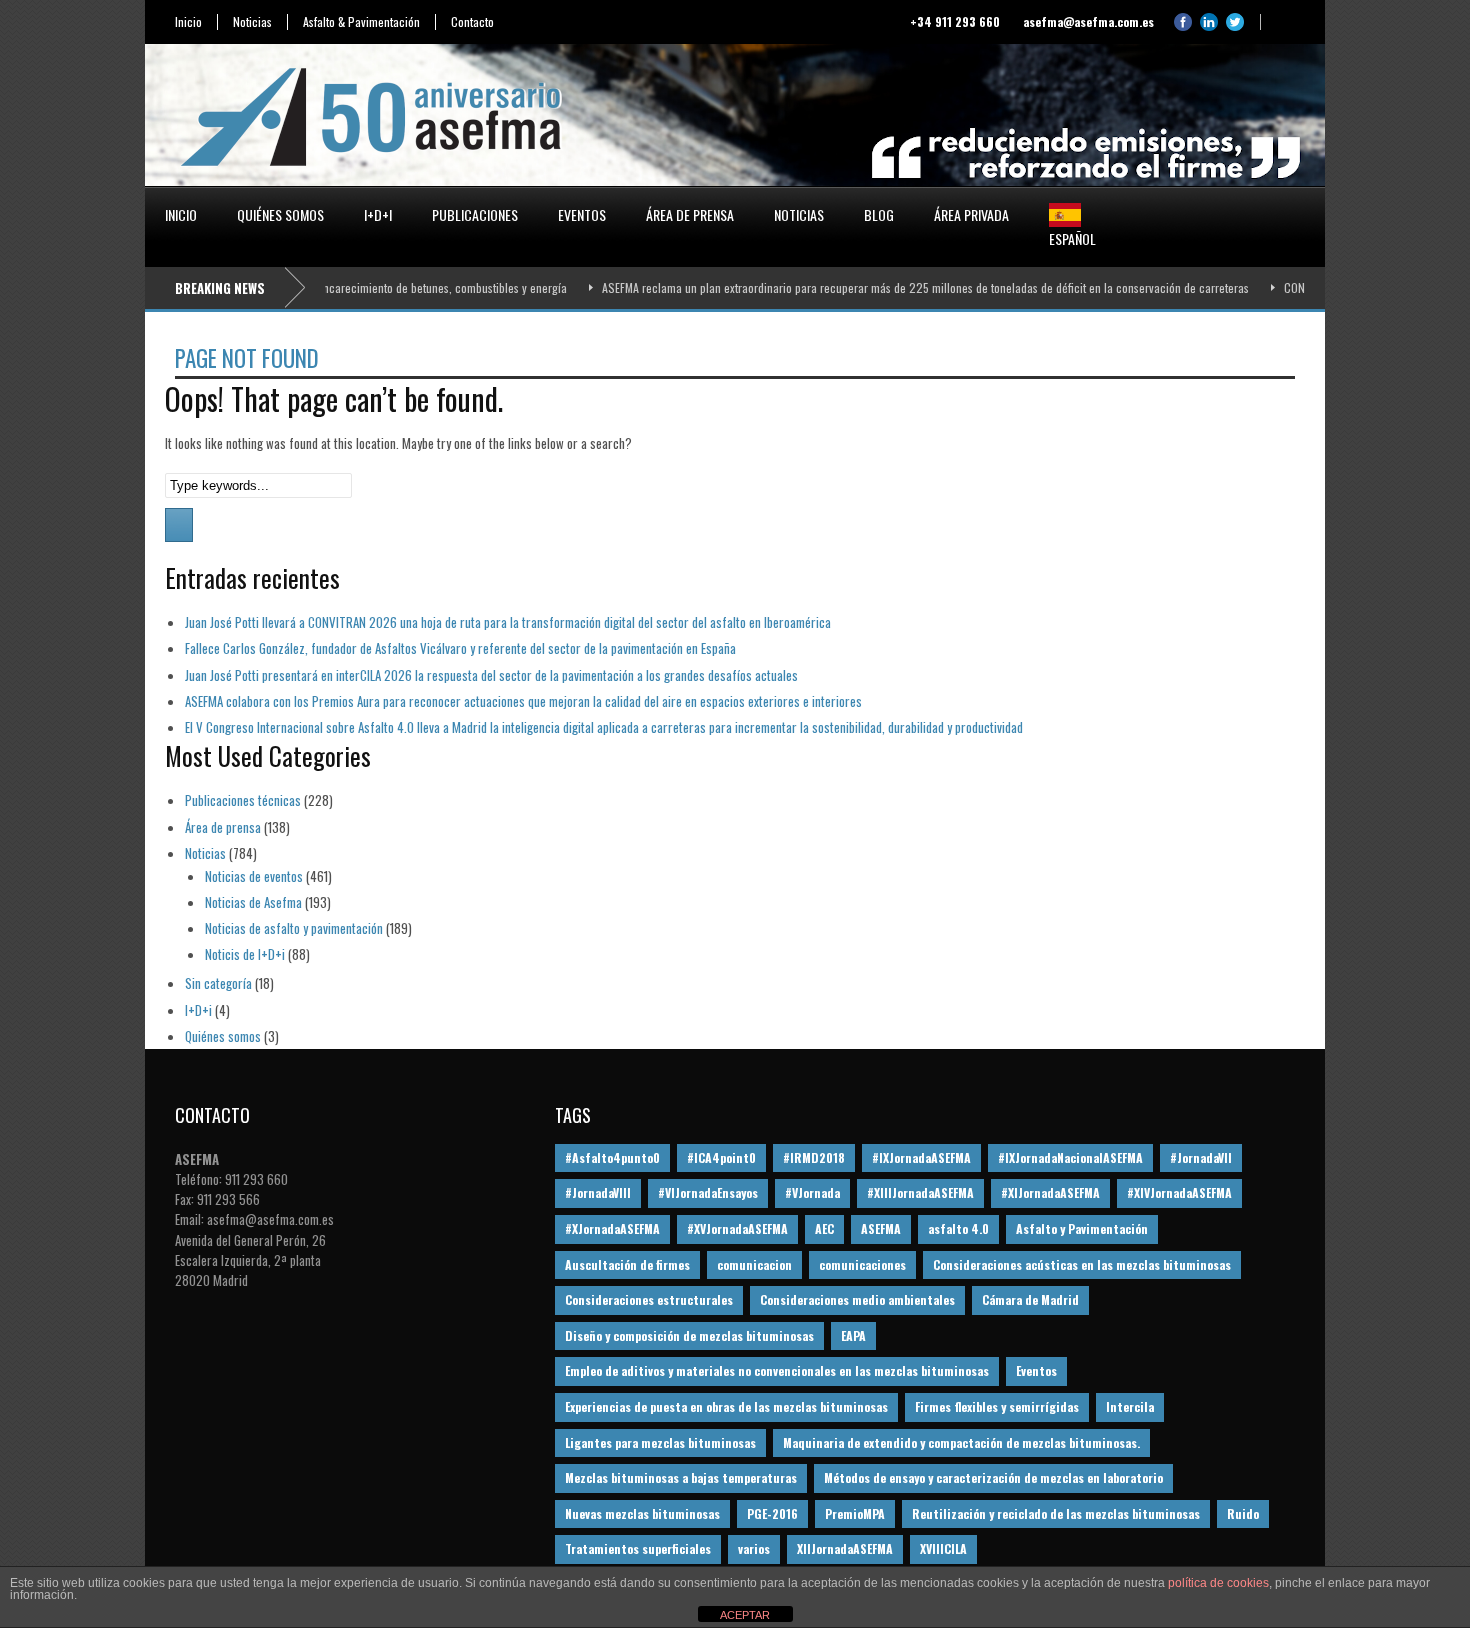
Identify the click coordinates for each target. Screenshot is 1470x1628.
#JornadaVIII (598, 1192)
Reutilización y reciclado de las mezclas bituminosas (1056, 1513)
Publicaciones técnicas (243, 800)
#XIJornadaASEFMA (1050, 1192)
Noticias (252, 22)
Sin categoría (218, 983)
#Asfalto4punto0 (612, 1157)
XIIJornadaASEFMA (845, 1548)
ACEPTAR (745, 1615)
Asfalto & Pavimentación (361, 22)
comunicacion (754, 1264)
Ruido (1243, 1513)
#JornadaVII (1201, 1157)
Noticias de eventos (254, 876)
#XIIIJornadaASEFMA (920, 1192)
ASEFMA (881, 1228)
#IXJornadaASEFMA (921, 1157)
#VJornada (812, 1192)
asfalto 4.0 (958, 1228)
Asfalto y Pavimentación (1082, 1228)
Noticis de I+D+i (245, 954)
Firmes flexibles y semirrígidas (997, 1406)
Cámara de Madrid (1030, 1299)
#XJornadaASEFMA (612, 1228)
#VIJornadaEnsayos (708, 1192)
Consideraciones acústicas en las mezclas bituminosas (1082, 1264)
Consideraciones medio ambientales (857, 1299)
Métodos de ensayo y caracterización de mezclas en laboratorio (993, 1477)
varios (754, 1548)
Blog (879, 214)
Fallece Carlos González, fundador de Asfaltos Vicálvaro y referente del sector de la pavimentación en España (460, 648)
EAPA (853, 1335)
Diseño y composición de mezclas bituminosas (689, 1335)
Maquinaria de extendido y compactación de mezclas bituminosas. (961, 1442)
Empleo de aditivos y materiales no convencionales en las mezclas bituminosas (777, 1370)
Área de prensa (690, 214)
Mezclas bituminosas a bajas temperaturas (681, 1477)
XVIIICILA (943, 1548)
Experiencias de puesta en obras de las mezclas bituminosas (726, 1406)
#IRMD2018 (814, 1157)
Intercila (1130, 1406)
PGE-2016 (772, 1513)
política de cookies (1218, 1583)
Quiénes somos (280, 214)
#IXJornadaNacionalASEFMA (1070, 1157)
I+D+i (378, 214)
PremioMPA (855, 1513)
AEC (824, 1228)
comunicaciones (862, 1264)
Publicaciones (475, 214)
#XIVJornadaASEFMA (1179, 1192)
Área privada (971, 214)
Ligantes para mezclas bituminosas (660, 1442)
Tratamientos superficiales (638, 1548)
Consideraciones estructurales (649, 1299)
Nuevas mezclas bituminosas (642, 1513)
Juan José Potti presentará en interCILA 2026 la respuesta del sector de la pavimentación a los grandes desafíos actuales (491, 675)
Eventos (582, 214)
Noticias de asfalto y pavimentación (294, 928)
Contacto (472, 22)
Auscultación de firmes (627, 1264)
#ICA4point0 (721, 1157)
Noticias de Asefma (253, 902)
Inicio (188, 22)
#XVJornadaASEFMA (737, 1228)
